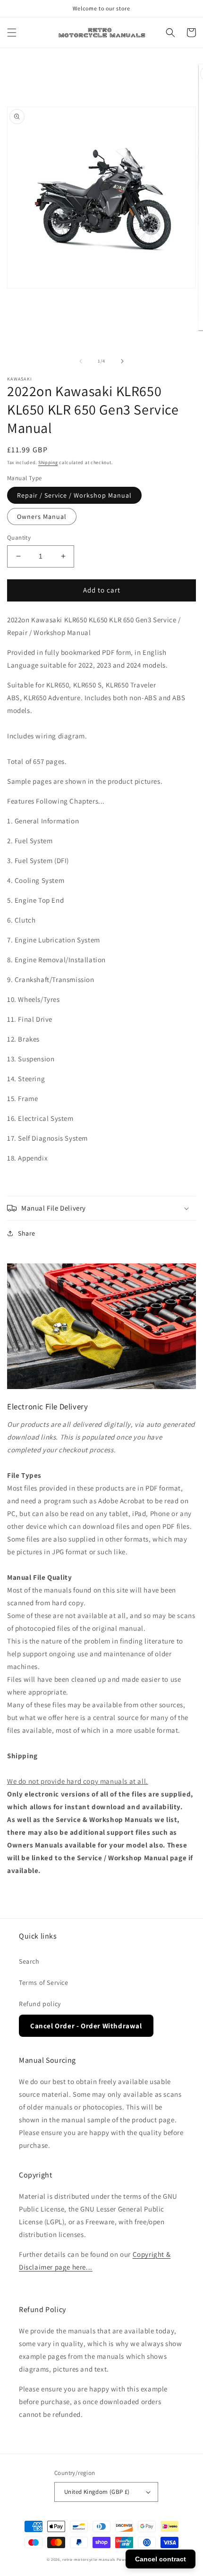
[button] (12, 33)
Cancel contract (161, 2559)
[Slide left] (81, 361)
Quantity (19, 538)
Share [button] (27, 1233)
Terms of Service (44, 1983)
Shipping (48, 462)
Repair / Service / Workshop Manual (74, 495)
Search (29, 1961)
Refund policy (40, 2004)
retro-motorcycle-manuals (89, 2559)
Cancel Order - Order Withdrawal (86, 2026)
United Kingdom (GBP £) (97, 2492)
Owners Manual (42, 517)
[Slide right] (122, 361)
